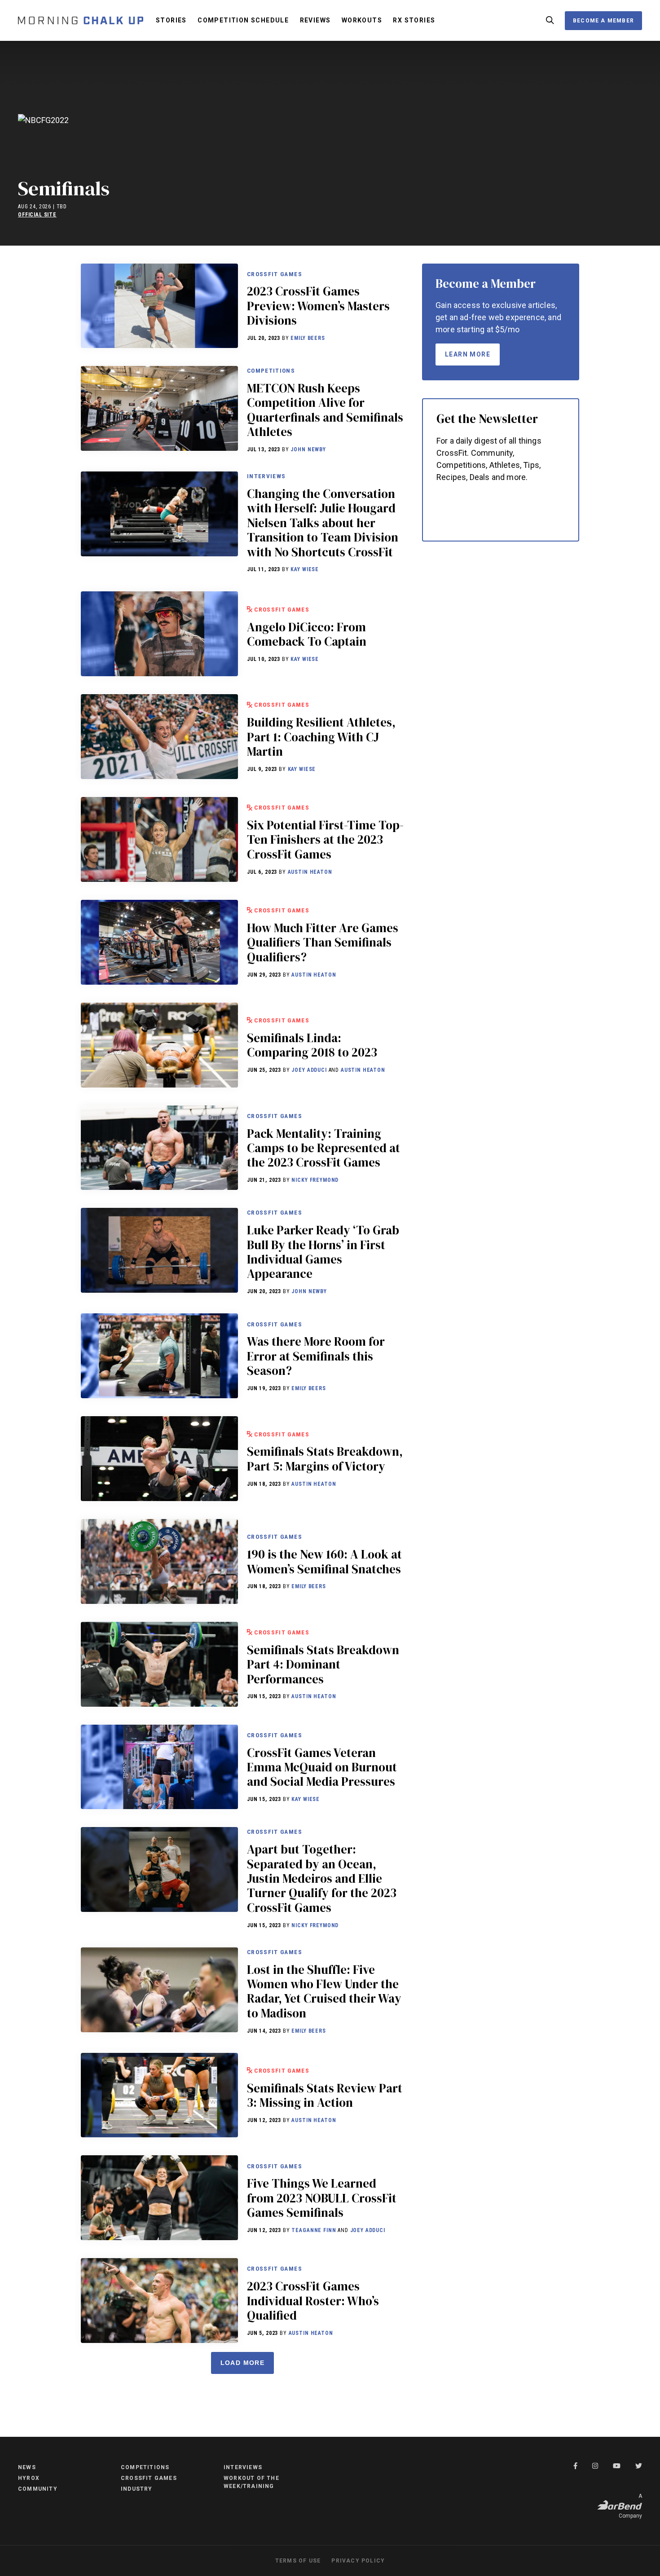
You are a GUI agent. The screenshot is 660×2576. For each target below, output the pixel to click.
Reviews (315, 20)
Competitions (271, 370)
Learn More (468, 354)
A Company (630, 2506)
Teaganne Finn (314, 2230)
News (27, 2467)
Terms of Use (298, 2561)
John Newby (308, 449)
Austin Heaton (310, 872)
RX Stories (414, 20)
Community (38, 2489)
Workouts (362, 20)
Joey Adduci (309, 1070)
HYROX (29, 2478)
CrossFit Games (275, 274)
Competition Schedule (243, 20)
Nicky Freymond (315, 1180)
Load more (243, 2363)
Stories (171, 20)
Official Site (37, 215)
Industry (137, 2489)
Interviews (266, 476)
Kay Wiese (305, 569)
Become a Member (603, 21)
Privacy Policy (358, 2561)
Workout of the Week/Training (251, 2482)
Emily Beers (308, 338)
